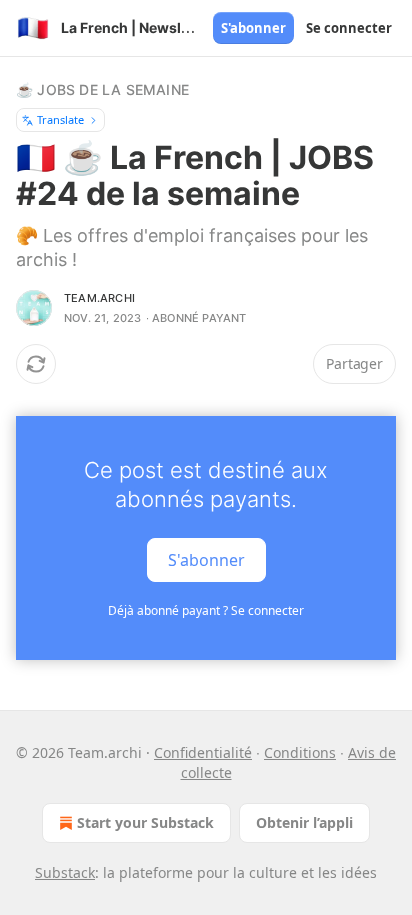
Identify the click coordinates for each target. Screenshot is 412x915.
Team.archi (99, 298)
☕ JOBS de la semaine (102, 89)
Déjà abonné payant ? (206, 610)
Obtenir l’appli (304, 822)
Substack (65, 872)
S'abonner (253, 28)
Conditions (300, 752)
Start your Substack (145, 822)
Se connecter (349, 28)
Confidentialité (203, 752)
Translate (60, 119)
